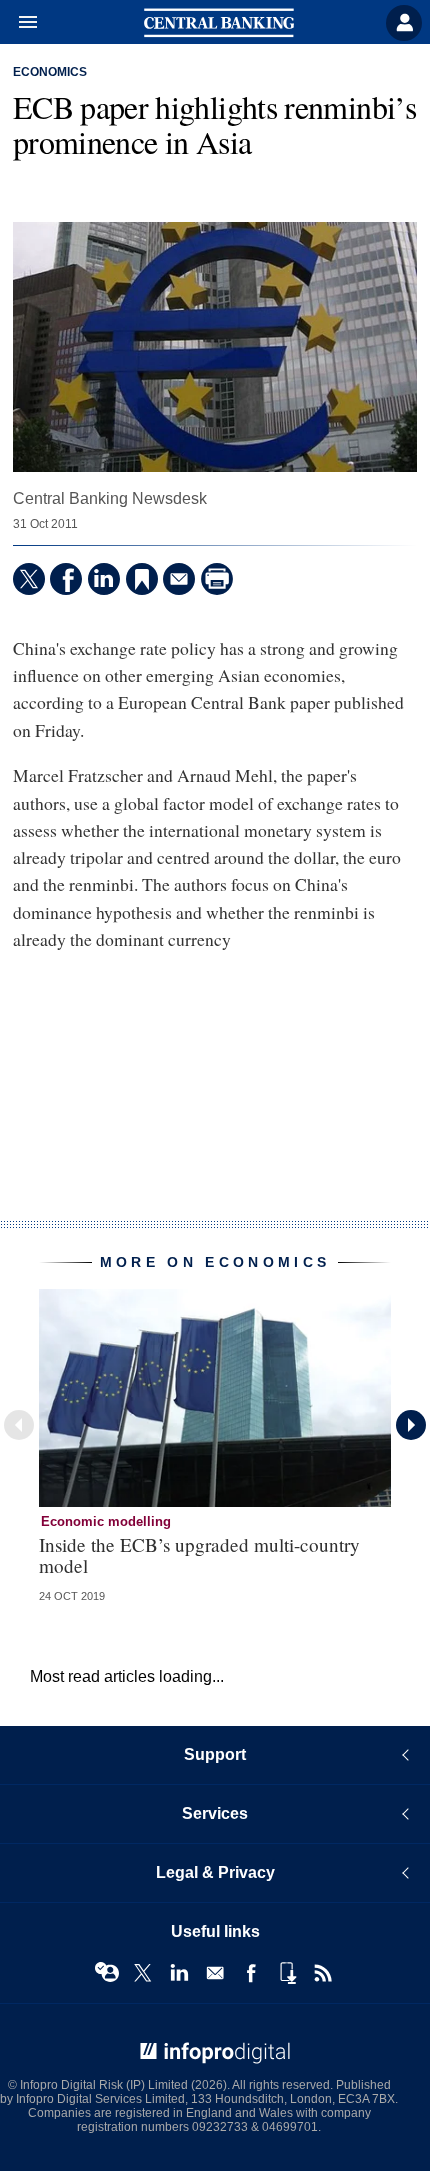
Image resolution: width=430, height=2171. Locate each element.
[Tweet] (29, 579)
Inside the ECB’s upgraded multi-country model (199, 1555)
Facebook (251, 1973)
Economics (50, 72)
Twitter (143, 1973)
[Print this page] (217, 579)
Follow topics (107, 1973)
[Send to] (179, 579)
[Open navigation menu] (19, 23)
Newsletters (215, 1973)
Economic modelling (106, 1521)
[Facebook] (66, 579)
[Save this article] (142, 579)
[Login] (404, 23)
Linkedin (179, 1973)
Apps (287, 1973)
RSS (323, 1973)
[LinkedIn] (104, 579)
